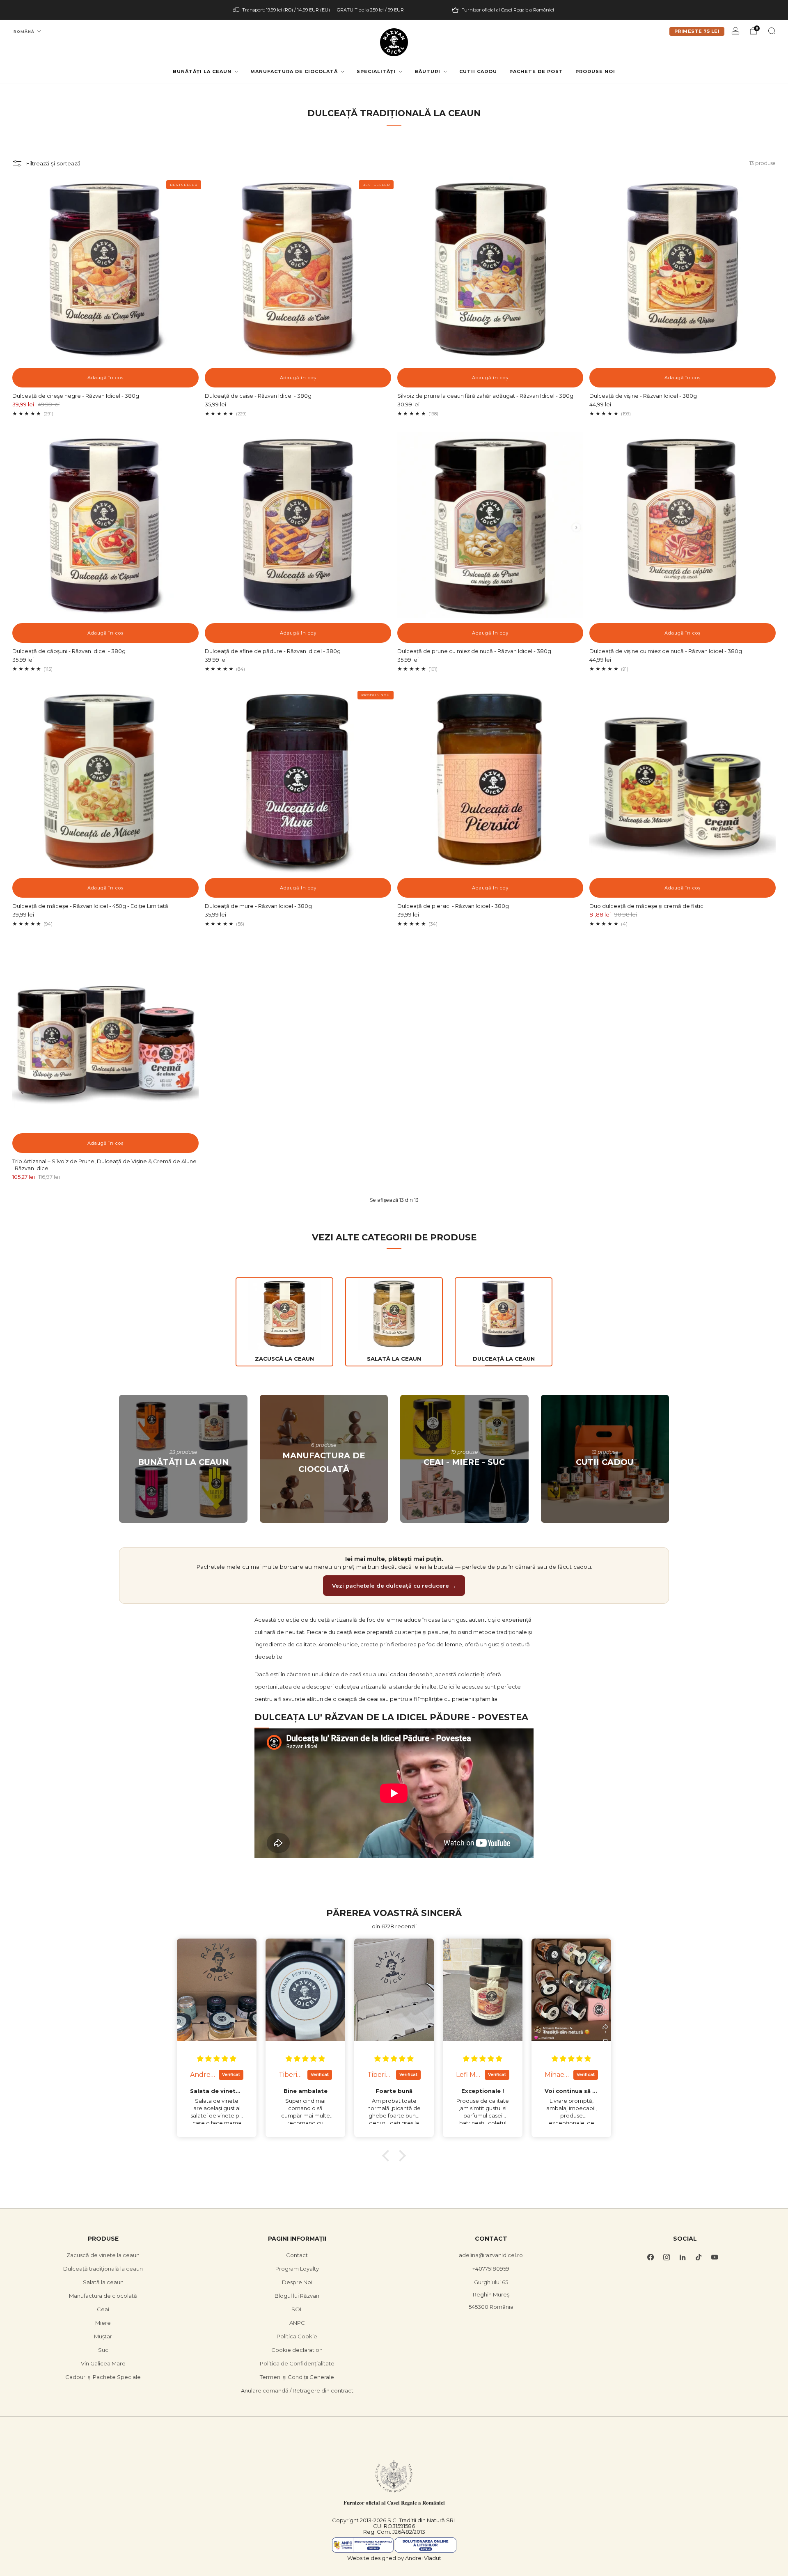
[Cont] (735, 31)
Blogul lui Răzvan (297, 2296)
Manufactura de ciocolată (294, 71)
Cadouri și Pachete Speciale (103, 2377)
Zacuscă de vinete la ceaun (103, 2255)
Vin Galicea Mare (103, 2363)
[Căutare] (772, 31)
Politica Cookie (297, 2336)
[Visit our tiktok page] (698, 2257)
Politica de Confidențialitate (297, 2363)
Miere (103, 2323)
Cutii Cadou (478, 71)
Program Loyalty (297, 2269)
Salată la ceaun (103, 2282)
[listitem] (319, 10)
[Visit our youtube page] (714, 2257)
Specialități (376, 71)
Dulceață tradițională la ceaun (103, 2269)
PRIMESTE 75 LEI (697, 31)
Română (24, 31)
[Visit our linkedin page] (682, 2257)
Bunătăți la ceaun (202, 71)
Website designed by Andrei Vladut (394, 2558)
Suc (103, 2350)
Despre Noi (297, 2282)
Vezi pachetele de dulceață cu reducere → (394, 1586)
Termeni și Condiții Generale (297, 2377)
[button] (388, 2155)
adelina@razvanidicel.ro (491, 2255)
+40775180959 (491, 2269)
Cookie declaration (297, 2350)
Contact (297, 2255)
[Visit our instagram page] (666, 2257)
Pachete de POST (536, 71)
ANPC (297, 2323)
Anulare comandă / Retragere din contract (297, 2390)
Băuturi (427, 71)
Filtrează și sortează (53, 163)
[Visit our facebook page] (650, 2257)
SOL (297, 2309)
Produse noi (595, 71)
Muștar (103, 2336)
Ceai (103, 2309)
